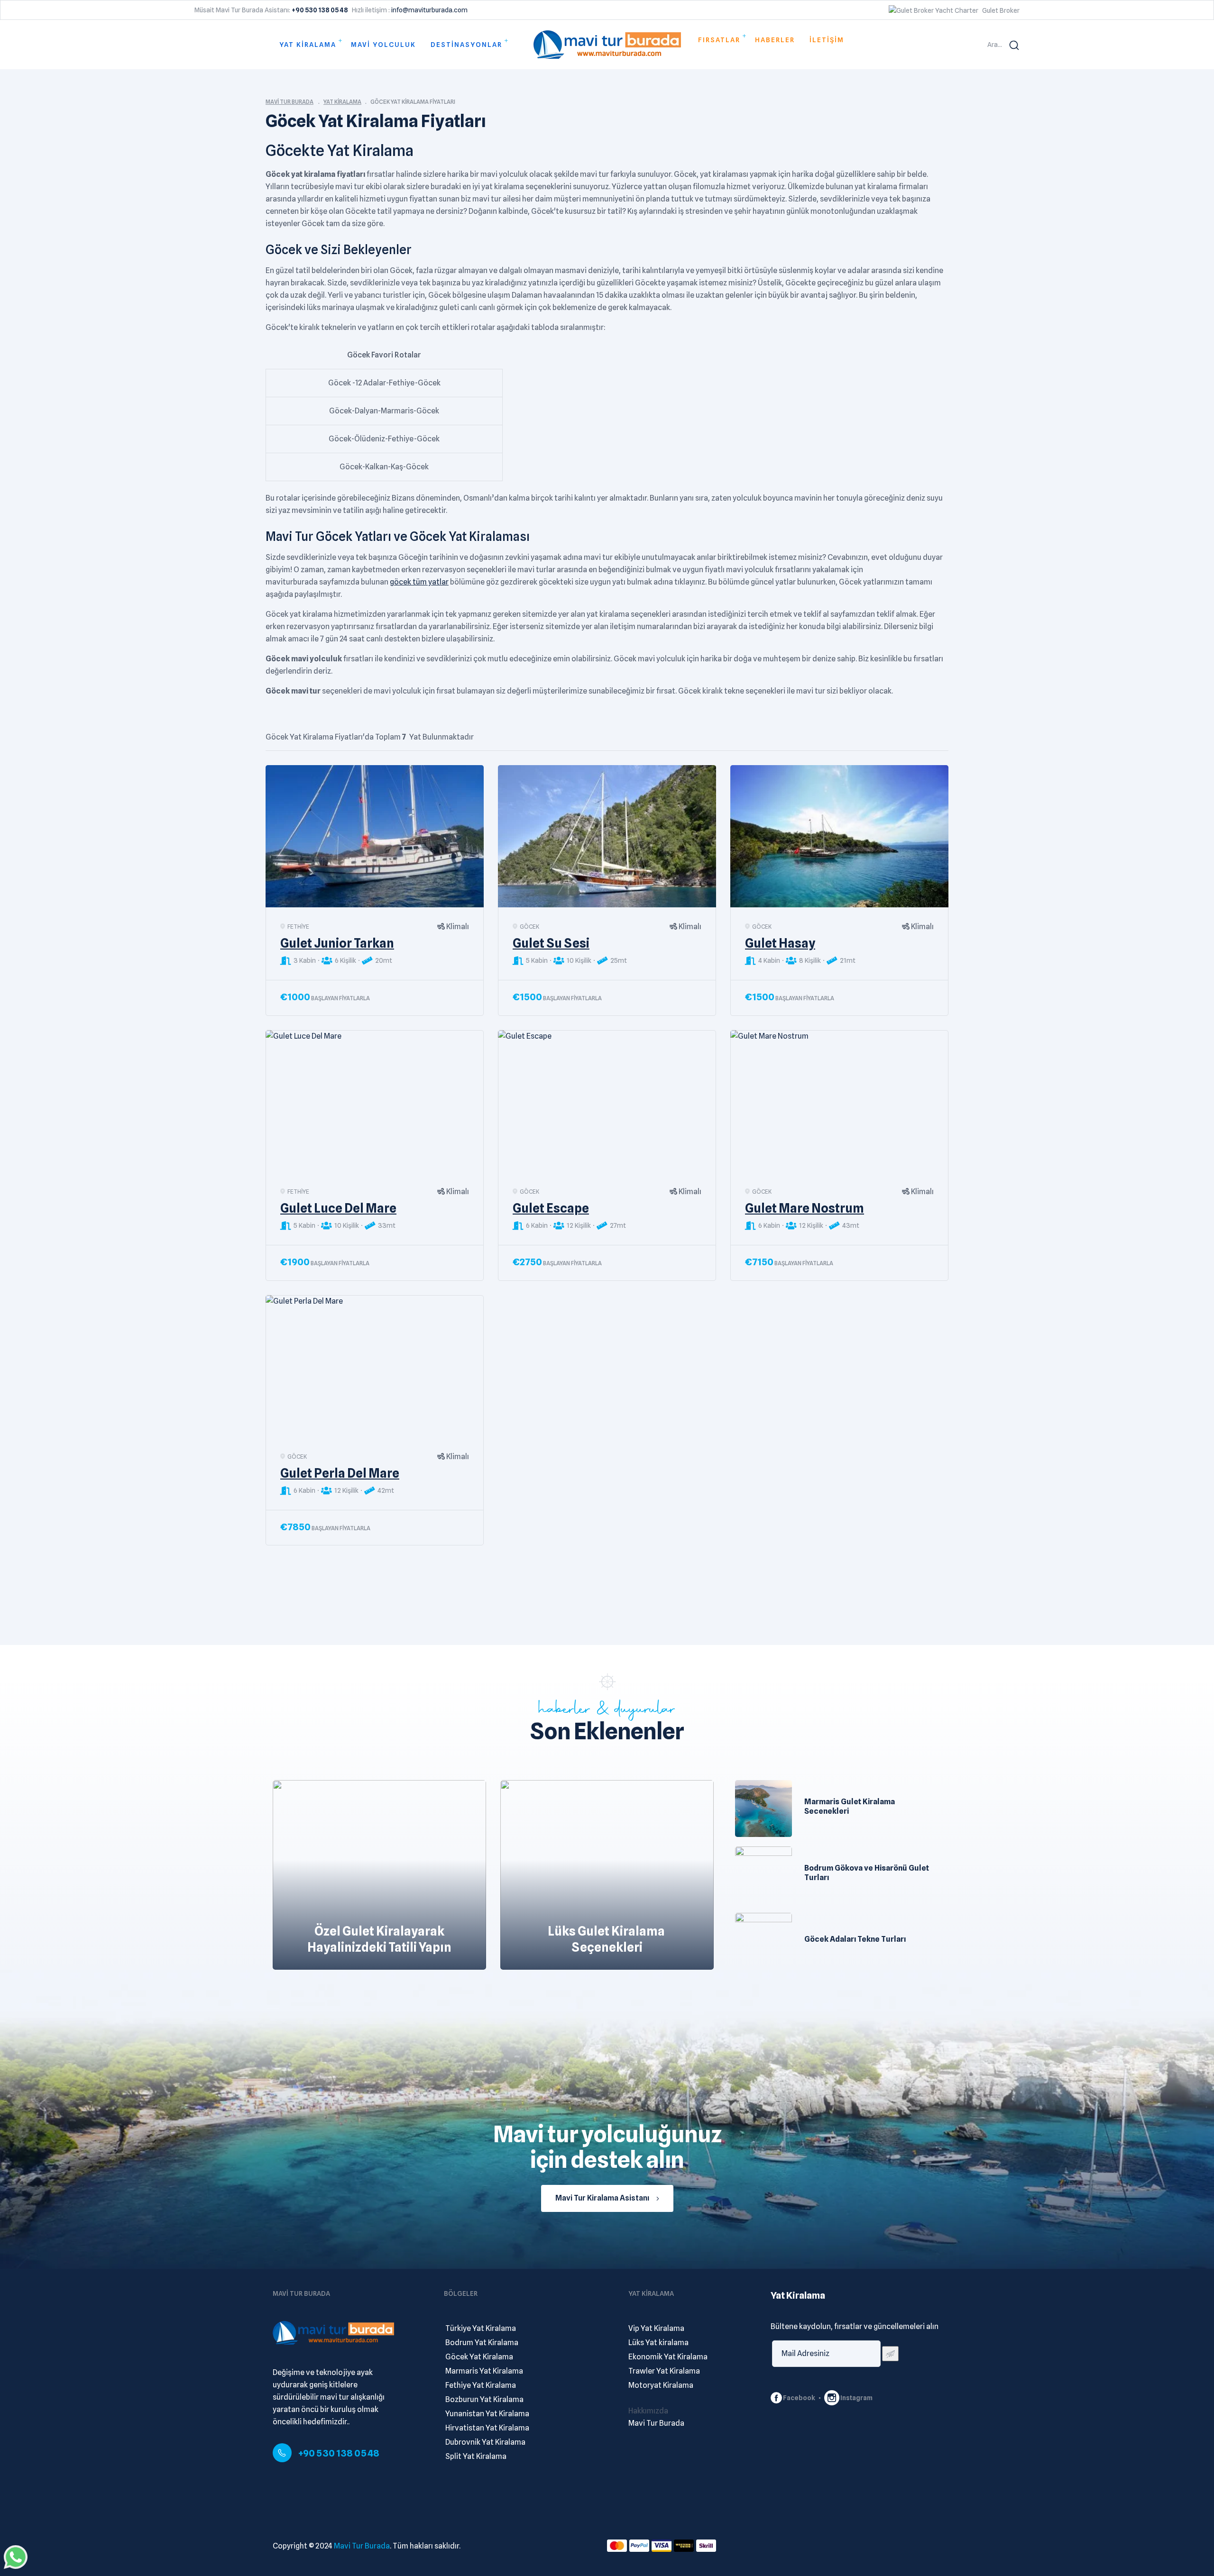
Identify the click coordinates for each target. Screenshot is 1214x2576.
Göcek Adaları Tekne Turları (855, 1939)
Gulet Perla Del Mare (340, 1473)
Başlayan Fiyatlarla (340, 998)
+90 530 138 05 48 (339, 2453)
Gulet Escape (551, 1208)
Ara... (995, 45)
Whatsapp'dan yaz (16, 2557)
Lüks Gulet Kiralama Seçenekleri (607, 1939)
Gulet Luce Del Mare (338, 1208)
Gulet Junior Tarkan (337, 943)
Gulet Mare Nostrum (805, 1208)
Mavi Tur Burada (290, 102)
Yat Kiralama (342, 102)
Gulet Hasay (780, 943)
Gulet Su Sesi (551, 943)
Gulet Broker (1001, 10)
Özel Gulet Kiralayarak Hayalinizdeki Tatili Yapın (379, 1939)
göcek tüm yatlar (419, 582)
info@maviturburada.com (429, 10)
